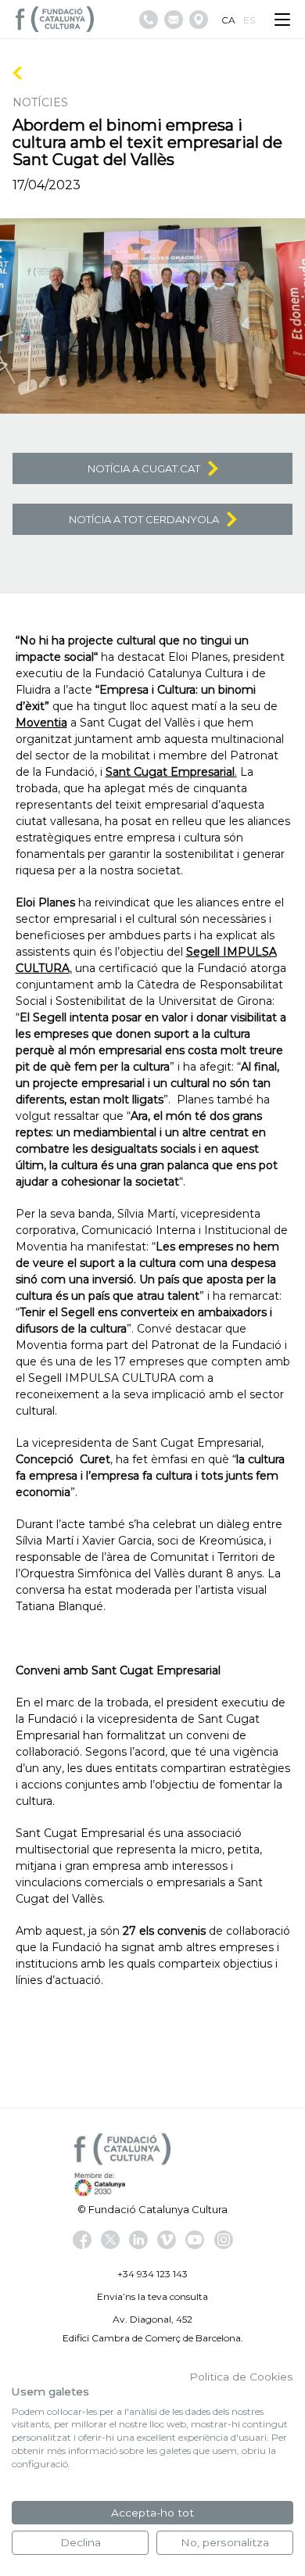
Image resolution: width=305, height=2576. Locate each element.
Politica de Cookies (241, 2377)
